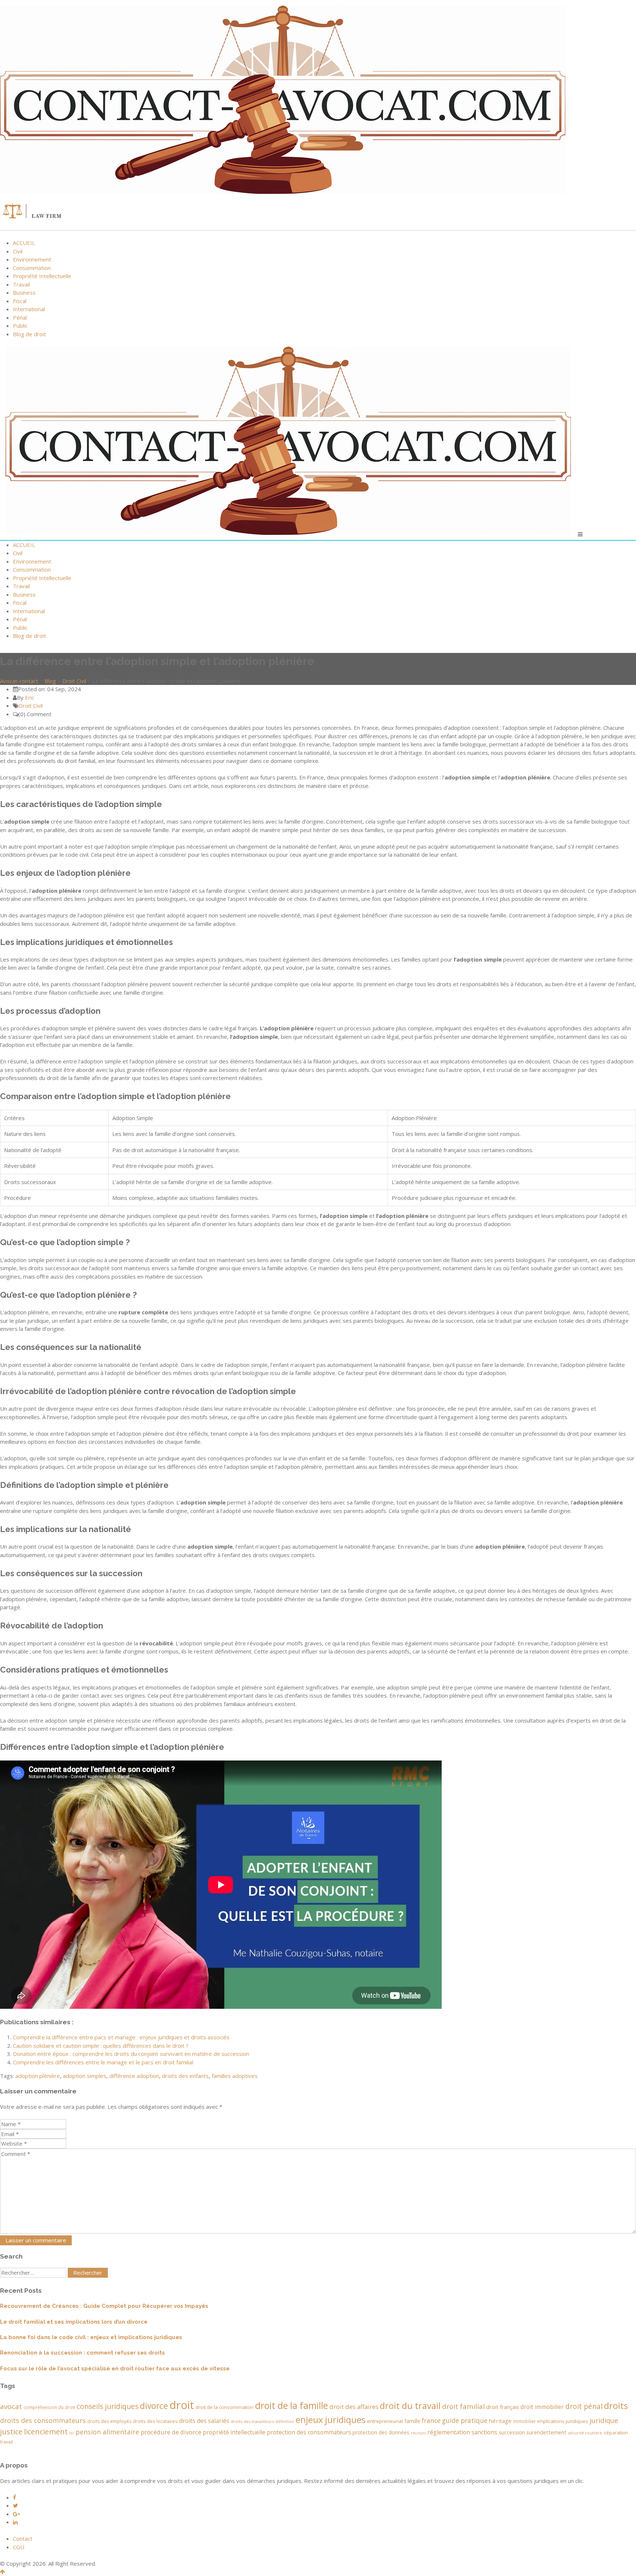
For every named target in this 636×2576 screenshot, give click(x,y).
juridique (604, 2420)
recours (418, 2433)
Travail (21, 284)
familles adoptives (235, 2076)
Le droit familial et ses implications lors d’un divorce (74, 2322)
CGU (19, 2547)
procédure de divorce (171, 2432)
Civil (18, 251)
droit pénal (584, 2406)
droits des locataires (155, 2421)
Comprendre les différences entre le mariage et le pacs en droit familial (103, 2062)
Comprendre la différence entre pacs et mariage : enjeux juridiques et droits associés (121, 2037)
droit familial (463, 2406)
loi (72, 2433)
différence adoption (134, 2076)
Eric (30, 697)
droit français (503, 2407)
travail (6, 2442)
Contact (23, 2538)
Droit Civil (31, 706)
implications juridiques (563, 2421)
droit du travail (410, 2406)
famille (412, 2421)
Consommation (32, 268)
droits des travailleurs (252, 2421)
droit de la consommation (225, 2407)
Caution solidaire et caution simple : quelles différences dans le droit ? (101, 2046)
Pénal (20, 317)
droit (182, 2405)
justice (11, 2432)
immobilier (524, 2421)
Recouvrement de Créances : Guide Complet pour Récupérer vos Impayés (104, 2306)
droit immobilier (542, 2407)
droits (616, 2406)
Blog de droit (29, 334)
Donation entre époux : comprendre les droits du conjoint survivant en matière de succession (131, 2054)
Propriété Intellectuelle (42, 276)
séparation (616, 2433)
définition (285, 2422)
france (431, 2420)
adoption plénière (38, 2076)
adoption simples (85, 2076)
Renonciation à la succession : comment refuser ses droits (82, 2353)
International (29, 309)
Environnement (32, 259)
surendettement (546, 2432)
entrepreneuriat (385, 2421)
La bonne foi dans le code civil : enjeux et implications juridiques (91, 2337)
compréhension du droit (49, 2407)
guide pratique (465, 2420)
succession (512, 2432)
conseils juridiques (107, 2406)
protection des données (381, 2432)
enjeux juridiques (331, 2420)
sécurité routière (585, 2433)
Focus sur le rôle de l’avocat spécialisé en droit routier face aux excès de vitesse (115, 2369)
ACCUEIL (24, 243)
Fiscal (20, 301)
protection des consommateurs (309, 2432)
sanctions (484, 2432)
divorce (154, 2406)
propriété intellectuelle (234, 2432)
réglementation (449, 2432)
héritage (500, 2421)
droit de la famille (291, 2406)
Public (20, 326)
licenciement (46, 2432)
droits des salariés (204, 2421)
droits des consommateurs (43, 2420)
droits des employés (109, 2421)
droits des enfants (185, 2076)
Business (24, 292)
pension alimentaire (107, 2432)
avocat (11, 2406)
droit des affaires (354, 2407)
